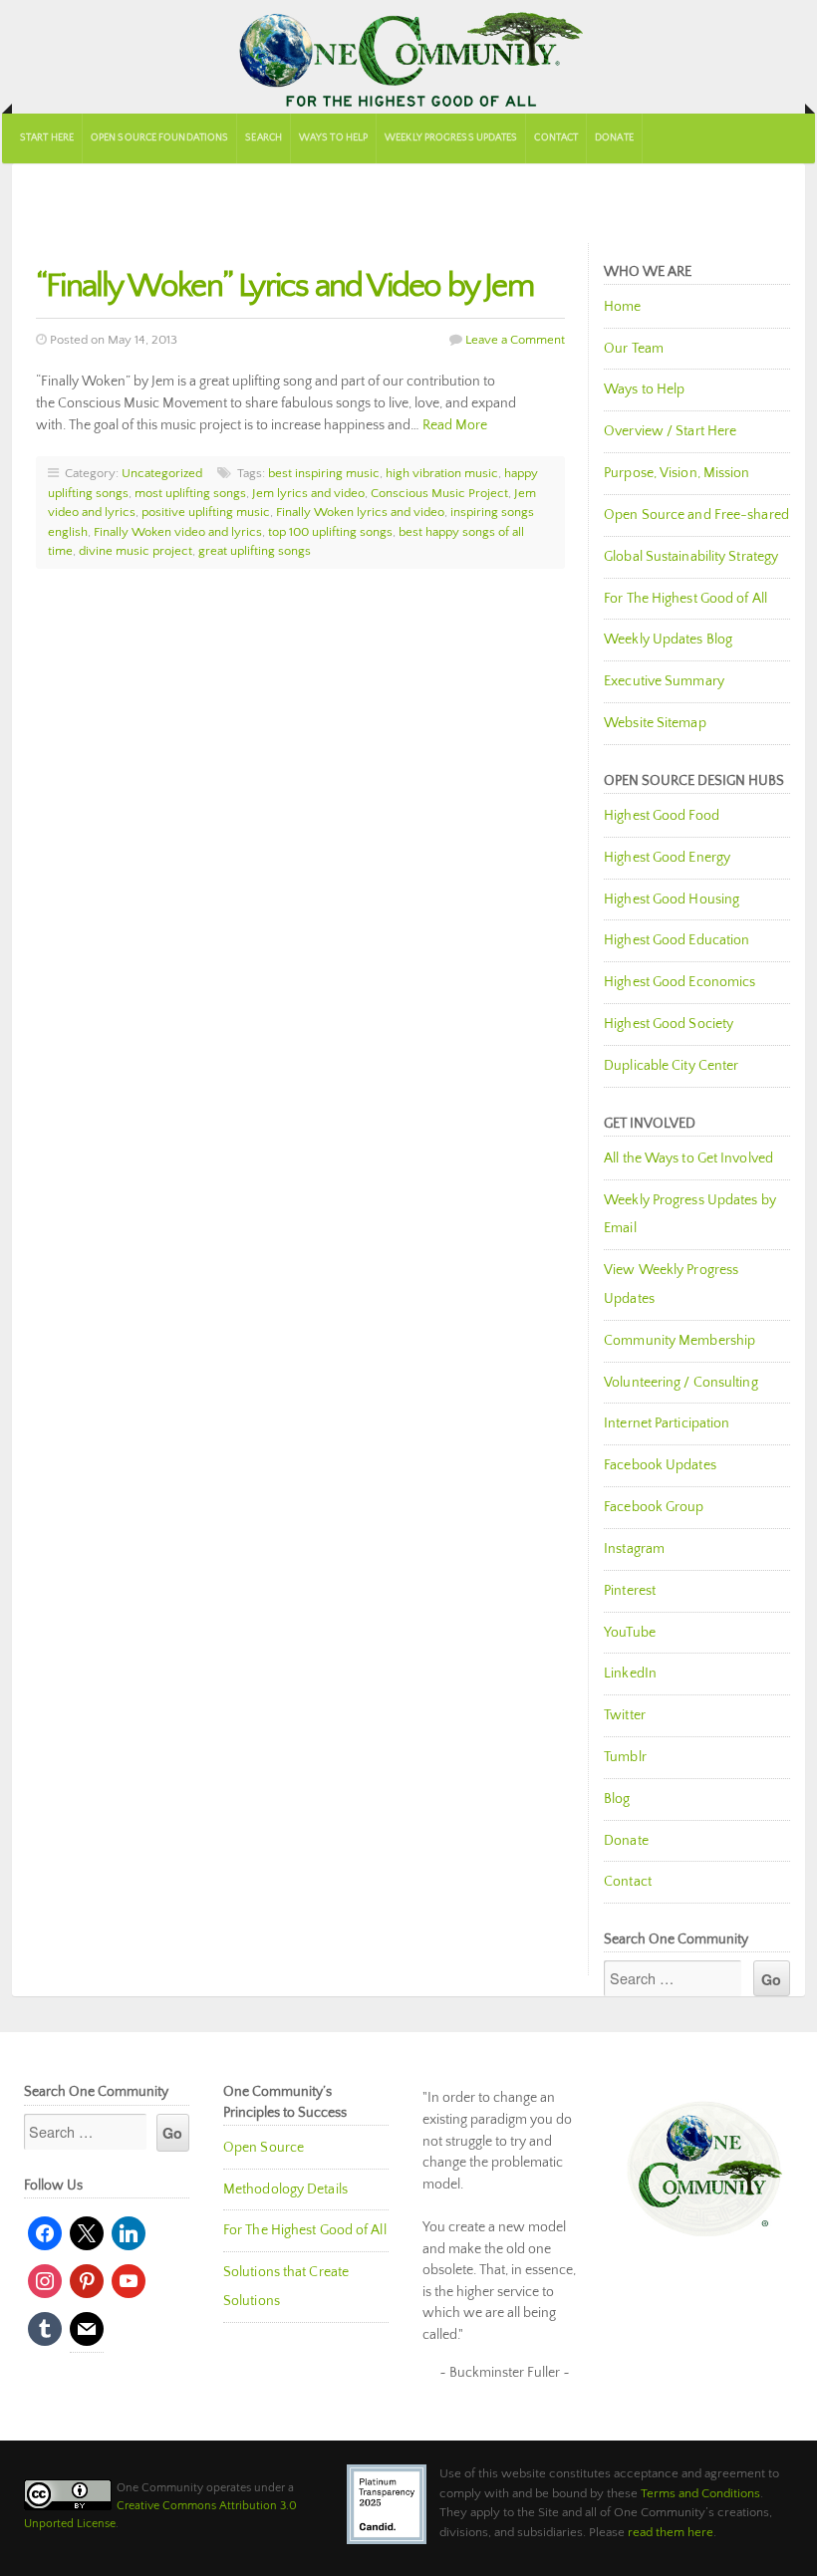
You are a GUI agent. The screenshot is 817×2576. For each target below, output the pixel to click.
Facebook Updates (660, 1465)
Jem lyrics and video (308, 493)
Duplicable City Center (671, 1066)
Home (622, 307)
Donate (614, 138)
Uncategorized (162, 473)
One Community (408, 57)
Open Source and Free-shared (696, 515)
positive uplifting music (206, 512)
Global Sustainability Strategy (691, 557)
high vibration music (442, 473)
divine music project (136, 551)
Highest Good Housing (672, 900)
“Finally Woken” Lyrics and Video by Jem (284, 286)
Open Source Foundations (159, 138)
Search (264, 138)
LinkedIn (630, 1674)
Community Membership (680, 1341)
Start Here (47, 138)
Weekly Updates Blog (668, 640)
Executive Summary (664, 681)
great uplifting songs (255, 551)
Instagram (634, 1549)
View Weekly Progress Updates (671, 1285)
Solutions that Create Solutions (286, 2287)
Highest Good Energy (667, 858)
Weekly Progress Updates (451, 138)
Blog (617, 1799)
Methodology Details (285, 2190)
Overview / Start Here (670, 431)
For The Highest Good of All (685, 599)
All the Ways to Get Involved (688, 1159)
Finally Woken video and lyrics (178, 532)
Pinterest (630, 1591)
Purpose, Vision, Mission (677, 473)
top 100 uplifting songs (330, 532)
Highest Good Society (669, 1024)
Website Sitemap (655, 723)
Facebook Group (654, 1507)
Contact (556, 138)
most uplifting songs (190, 493)
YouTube (630, 1633)
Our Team (634, 349)
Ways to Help (333, 138)
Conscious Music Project (439, 493)
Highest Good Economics (680, 982)
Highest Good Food (662, 816)
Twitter (625, 1715)
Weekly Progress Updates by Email (690, 1215)
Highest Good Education (677, 940)
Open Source (264, 2148)
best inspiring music (324, 473)
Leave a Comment (515, 340)
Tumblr (625, 1757)
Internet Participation (667, 1423)
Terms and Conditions (700, 2493)
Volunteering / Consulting (681, 1383)
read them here (671, 2532)
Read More (455, 425)
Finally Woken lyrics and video (360, 512)
